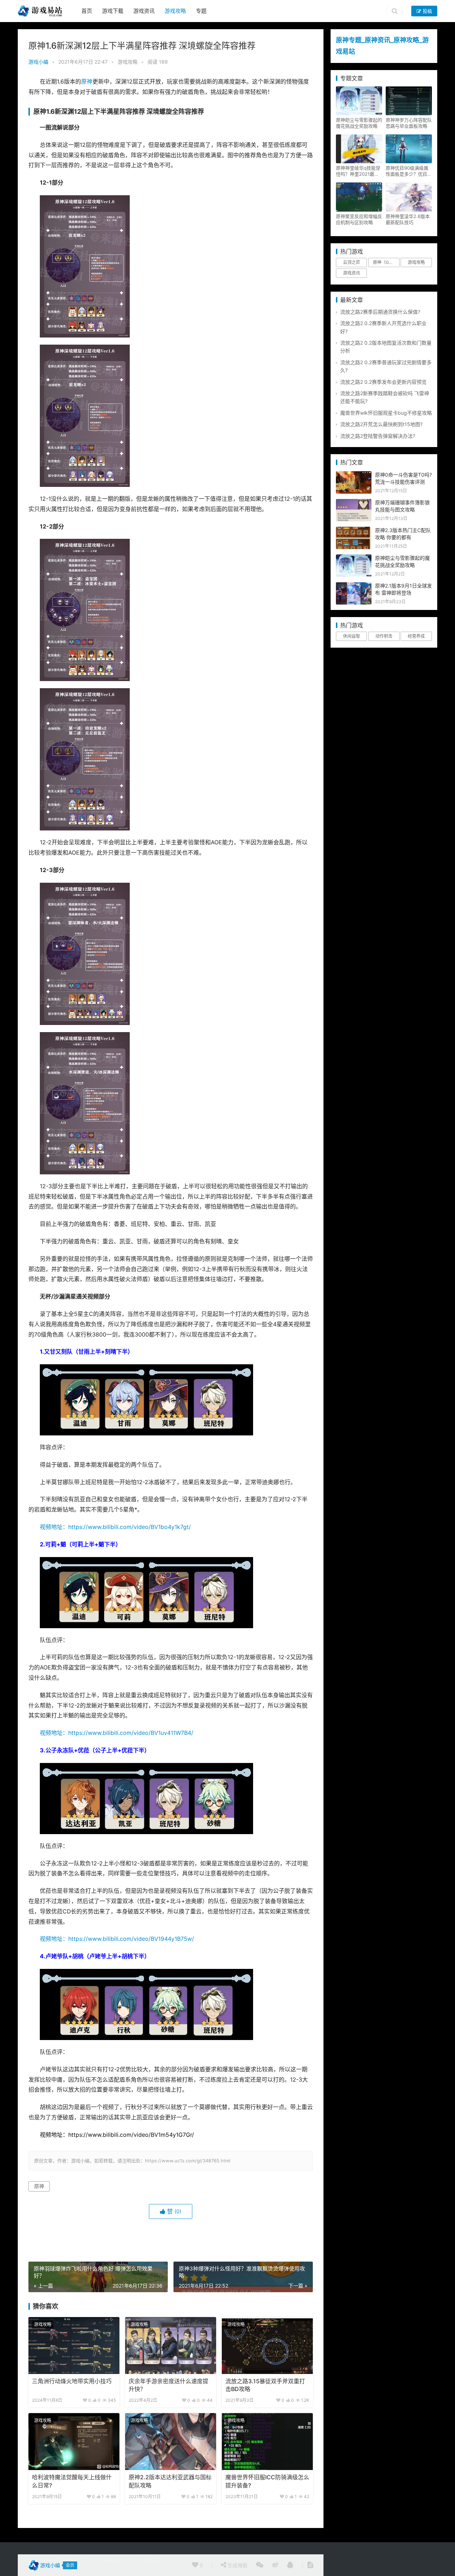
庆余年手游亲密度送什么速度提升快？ (168, 2385)
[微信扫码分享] (260, 2565)
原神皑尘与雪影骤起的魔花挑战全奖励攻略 (359, 123)
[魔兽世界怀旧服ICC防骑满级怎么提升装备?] (267, 2442)
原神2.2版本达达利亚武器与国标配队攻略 (170, 2481)
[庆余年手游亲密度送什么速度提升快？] (171, 2346)
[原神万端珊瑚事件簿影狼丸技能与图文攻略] (354, 503)
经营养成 (416, 636)
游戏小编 (38, 62)
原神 (87, 82)
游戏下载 (113, 11)
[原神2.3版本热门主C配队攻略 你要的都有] (354, 530)
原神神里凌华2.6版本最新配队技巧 (408, 219)
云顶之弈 (352, 262)
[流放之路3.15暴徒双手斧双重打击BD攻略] (267, 2346)
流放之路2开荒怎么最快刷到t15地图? (381, 424)
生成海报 (237, 2565)
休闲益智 (352, 636)
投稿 (427, 11)
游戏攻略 (175, 11)
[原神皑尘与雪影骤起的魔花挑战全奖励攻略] (354, 558)
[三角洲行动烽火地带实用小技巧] (74, 2346)
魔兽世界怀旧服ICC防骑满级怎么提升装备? (267, 2481)
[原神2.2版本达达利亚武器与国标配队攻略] (171, 2442)
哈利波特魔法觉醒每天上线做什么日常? (72, 2481)
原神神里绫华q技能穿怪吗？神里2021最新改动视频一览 (358, 171)
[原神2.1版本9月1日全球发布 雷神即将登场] (354, 586)
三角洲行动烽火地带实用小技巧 (72, 2381)
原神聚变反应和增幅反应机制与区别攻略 (359, 219)
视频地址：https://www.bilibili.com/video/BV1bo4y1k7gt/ (115, 1527)
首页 (87, 11)
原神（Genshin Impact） (386, 262)
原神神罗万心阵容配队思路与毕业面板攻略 (409, 123)
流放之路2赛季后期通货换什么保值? (380, 312)
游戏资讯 (144, 11)
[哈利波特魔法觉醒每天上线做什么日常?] (74, 2442)
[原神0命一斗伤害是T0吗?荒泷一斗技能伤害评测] (354, 475)
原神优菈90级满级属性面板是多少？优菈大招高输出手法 (409, 171)
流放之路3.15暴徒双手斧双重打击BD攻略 (265, 2385)
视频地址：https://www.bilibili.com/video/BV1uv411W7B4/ (117, 1733)
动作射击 (384, 636)
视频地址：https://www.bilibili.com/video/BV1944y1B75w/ (117, 1939)
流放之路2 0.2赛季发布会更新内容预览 (383, 382)
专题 (201, 11)
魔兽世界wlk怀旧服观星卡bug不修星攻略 (386, 413)
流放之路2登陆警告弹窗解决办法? (378, 436)
